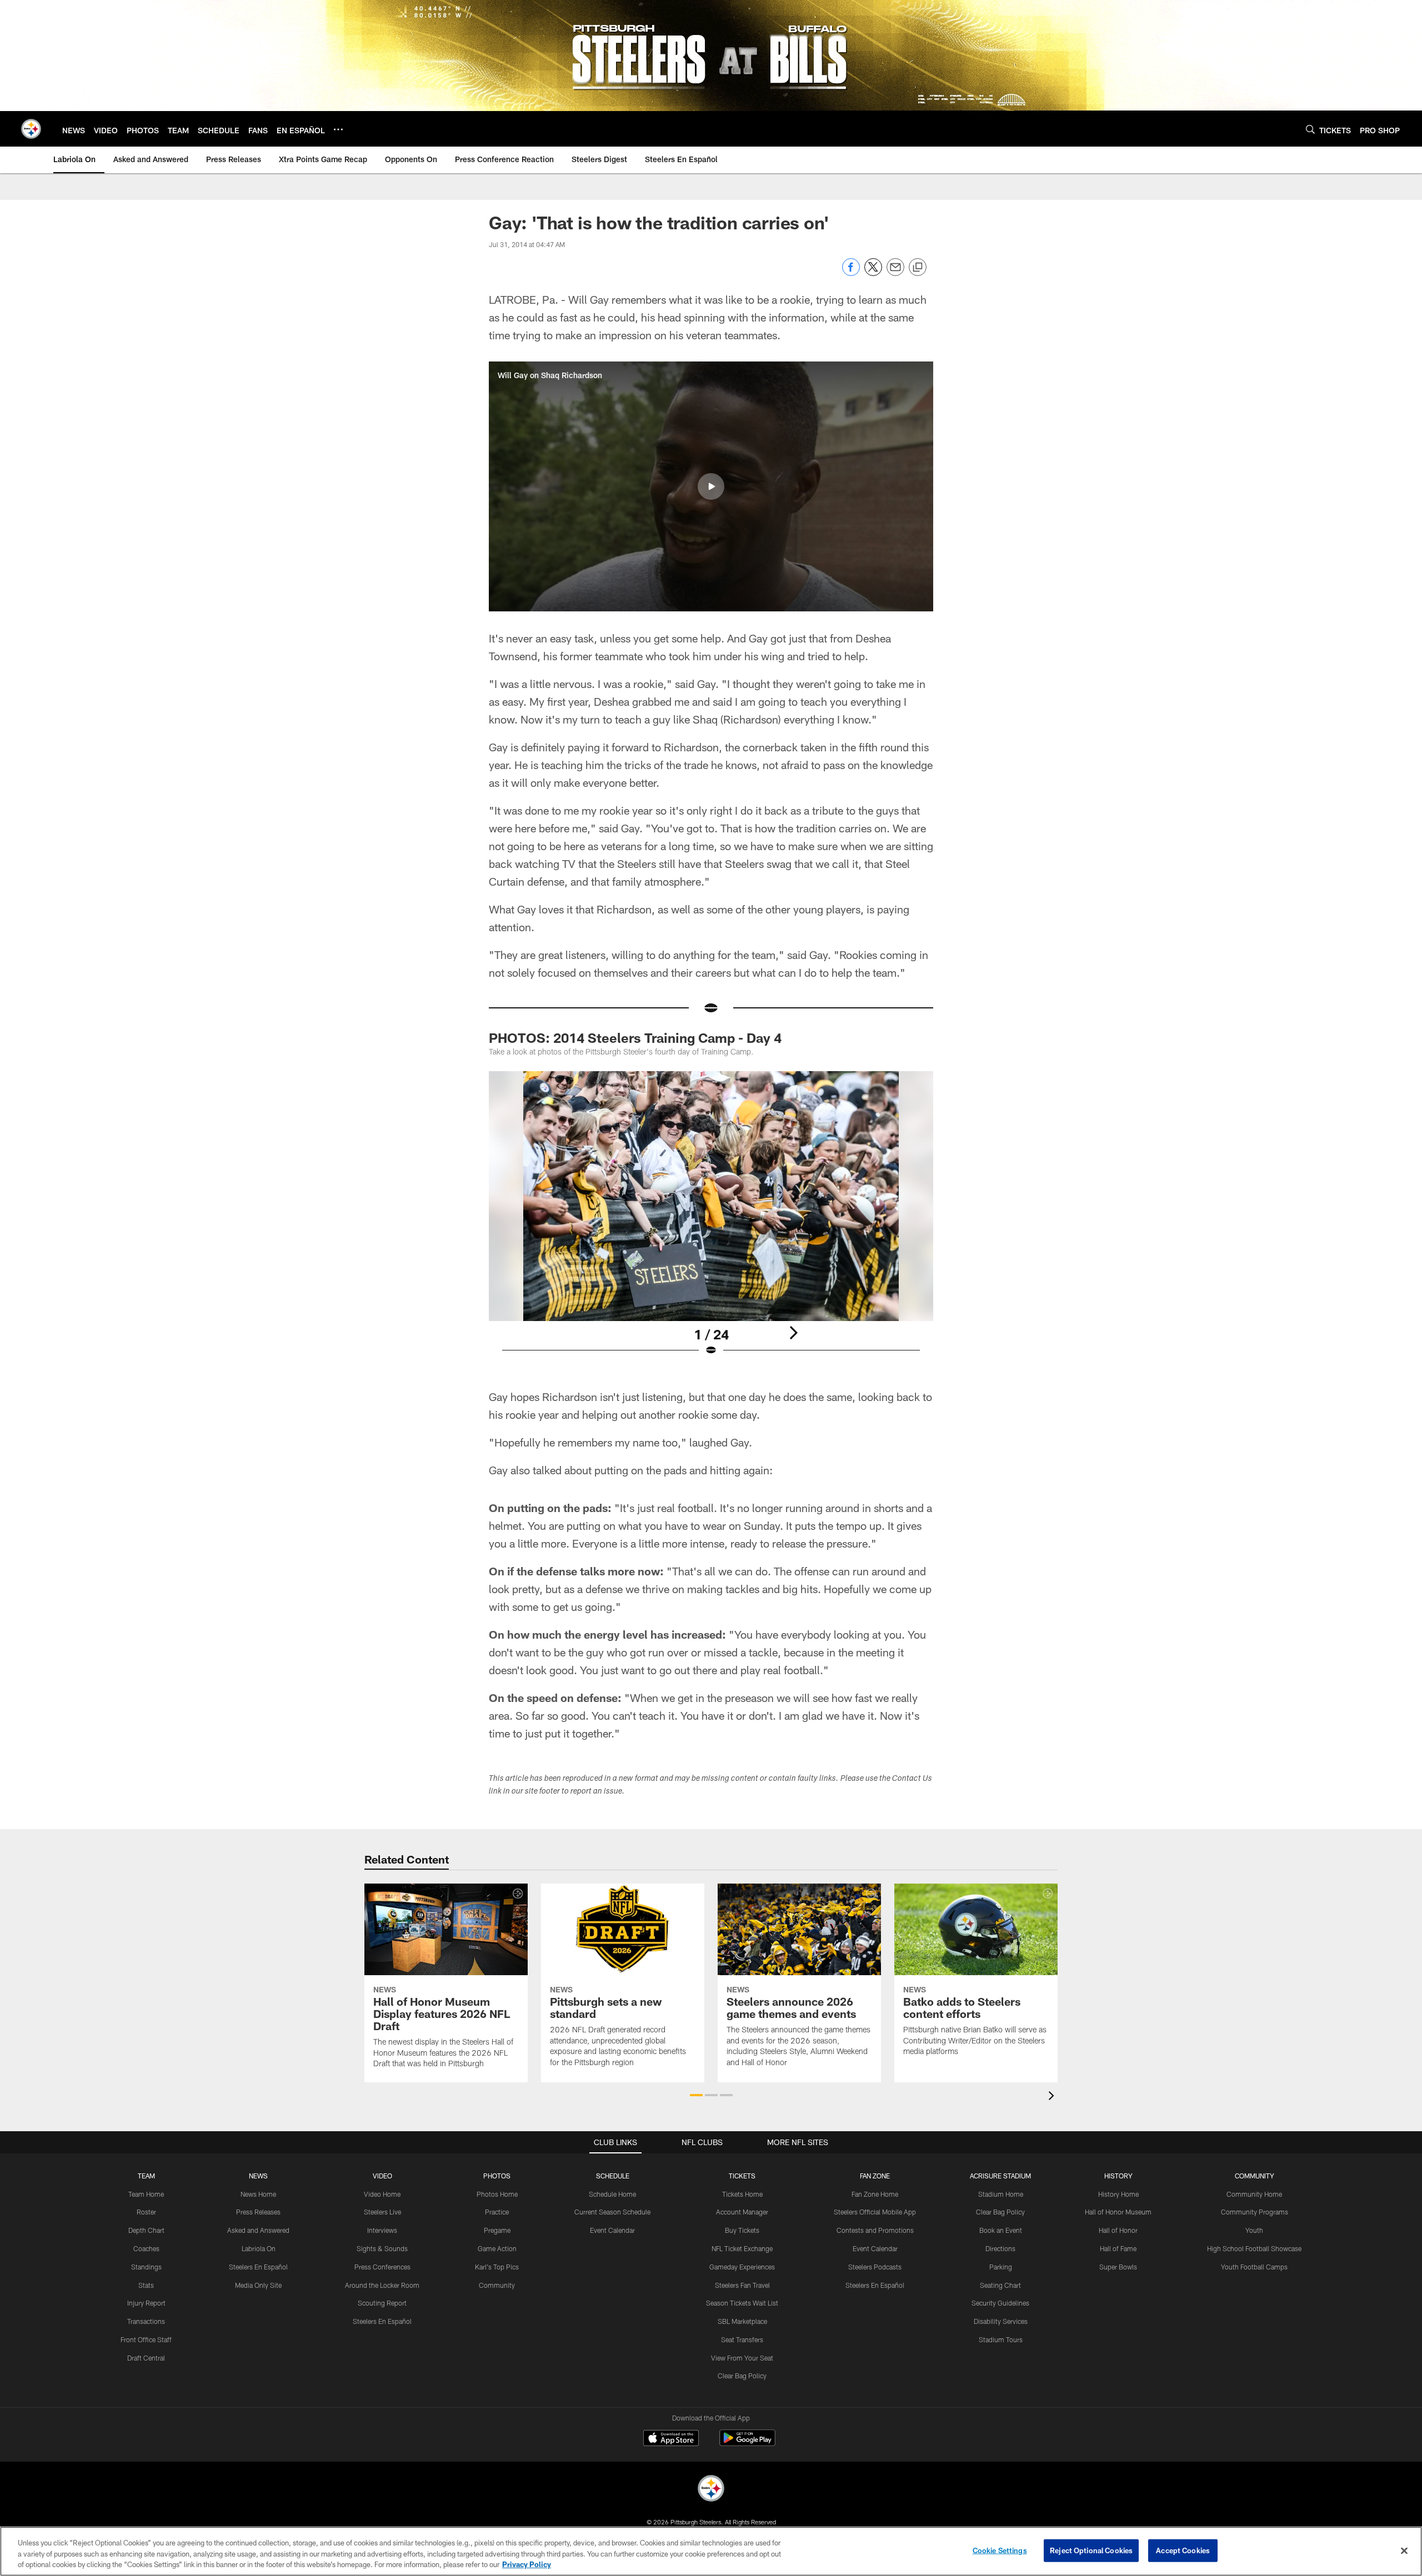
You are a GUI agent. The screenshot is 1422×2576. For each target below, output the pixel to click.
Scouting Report (382, 2303)
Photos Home (497, 2194)
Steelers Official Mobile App (875, 2212)
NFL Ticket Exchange (742, 2248)
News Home (258, 2194)
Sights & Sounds (382, 2248)
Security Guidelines (1000, 2303)
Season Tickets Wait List (742, 2303)
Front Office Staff (146, 2339)
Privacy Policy (527, 2564)
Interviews (382, 2230)
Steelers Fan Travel (742, 2285)
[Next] (793, 1333)
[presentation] (1053, 2097)
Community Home (1254, 2194)
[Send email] (895, 273)
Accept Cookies (1183, 2550)
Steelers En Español (258, 2267)
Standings (146, 2267)
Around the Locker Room (382, 2285)
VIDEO (382, 2176)
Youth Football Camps (1254, 2267)
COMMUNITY (1255, 2176)
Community (497, 2285)
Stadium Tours (1001, 2339)
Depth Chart (146, 2230)
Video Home (382, 2194)
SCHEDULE (613, 2176)
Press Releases (258, 2212)
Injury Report (146, 2303)
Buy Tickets (742, 2230)
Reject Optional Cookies (1091, 2550)
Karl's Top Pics (497, 2267)
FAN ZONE (875, 2176)
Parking (1001, 2267)
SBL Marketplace (742, 2321)
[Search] (1310, 129)
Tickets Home (742, 2194)
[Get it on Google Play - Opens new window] (747, 2444)
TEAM (146, 2176)
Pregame (497, 2230)
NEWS (258, 2176)
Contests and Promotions (875, 2230)
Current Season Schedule (612, 2212)
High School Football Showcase (1254, 2248)
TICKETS (742, 2176)
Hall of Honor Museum (1118, 2212)
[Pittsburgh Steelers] (711, 2490)
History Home (1118, 2194)
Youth (1254, 2230)
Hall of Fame (1118, 2248)
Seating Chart (1000, 2285)
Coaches (146, 2248)
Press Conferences (382, 2267)
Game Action (497, 2248)
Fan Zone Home (875, 2194)
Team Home (146, 2194)
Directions (1000, 2248)
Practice (497, 2212)
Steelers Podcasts (875, 2267)
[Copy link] (918, 268)
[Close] (1404, 2550)
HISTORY (1118, 2176)
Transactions (146, 2321)
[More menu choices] (338, 129)
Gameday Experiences (742, 2267)
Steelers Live (382, 2212)
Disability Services (1001, 2321)
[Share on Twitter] (873, 273)
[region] (711, 2551)
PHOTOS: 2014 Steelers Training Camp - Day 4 (635, 1038)
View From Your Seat (742, 2358)
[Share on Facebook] (851, 273)
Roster (146, 2212)
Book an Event (1001, 2230)
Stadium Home (1001, 2194)
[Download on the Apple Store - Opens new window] (671, 2439)
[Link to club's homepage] (31, 129)
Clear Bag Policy (742, 2376)
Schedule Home (612, 2194)
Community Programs (1255, 2212)
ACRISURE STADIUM (1000, 2176)
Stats (146, 2285)
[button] (711, 486)
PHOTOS (497, 2176)
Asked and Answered (258, 2230)
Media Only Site (258, 2285)
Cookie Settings (1000, 2550)
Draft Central (146, 2358)
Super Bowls (1118, 2267)
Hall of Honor (1118, 2230)
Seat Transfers (742, 2339)
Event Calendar (612, 2230)
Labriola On (259, 2248)
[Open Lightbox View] (711, 1221)
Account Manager (742, 2212)
